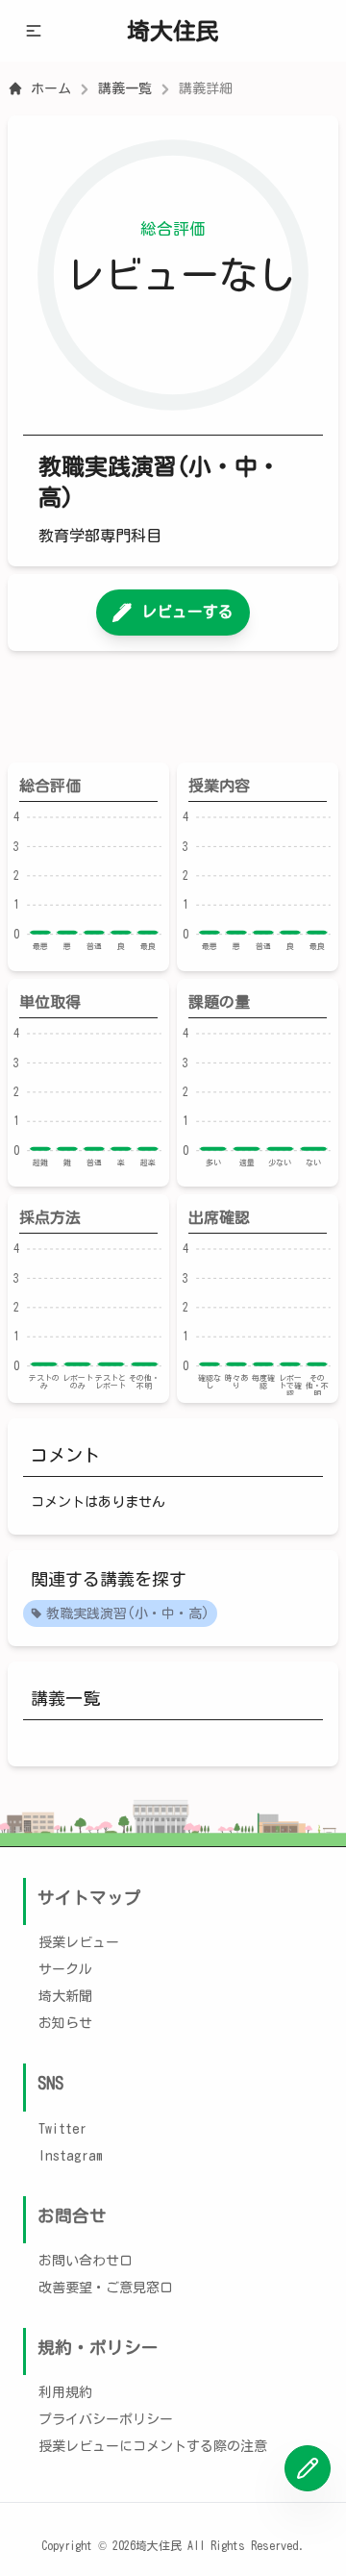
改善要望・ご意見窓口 (106, 2288)
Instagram (71, 2156)
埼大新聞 (65, 1996)
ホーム (51, 88)
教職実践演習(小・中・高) (128, 1613)
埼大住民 (173, 31)
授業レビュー (79, 1942)
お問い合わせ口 (86, 2261)
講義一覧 (125, 88)
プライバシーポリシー (106, 2419)
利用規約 (65, 2392)
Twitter (62, 2129)
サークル (65, 1969)
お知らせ (65, 2023)
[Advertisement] (173, 707)
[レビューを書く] (308, 2468)
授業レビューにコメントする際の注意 (153, 2446)
